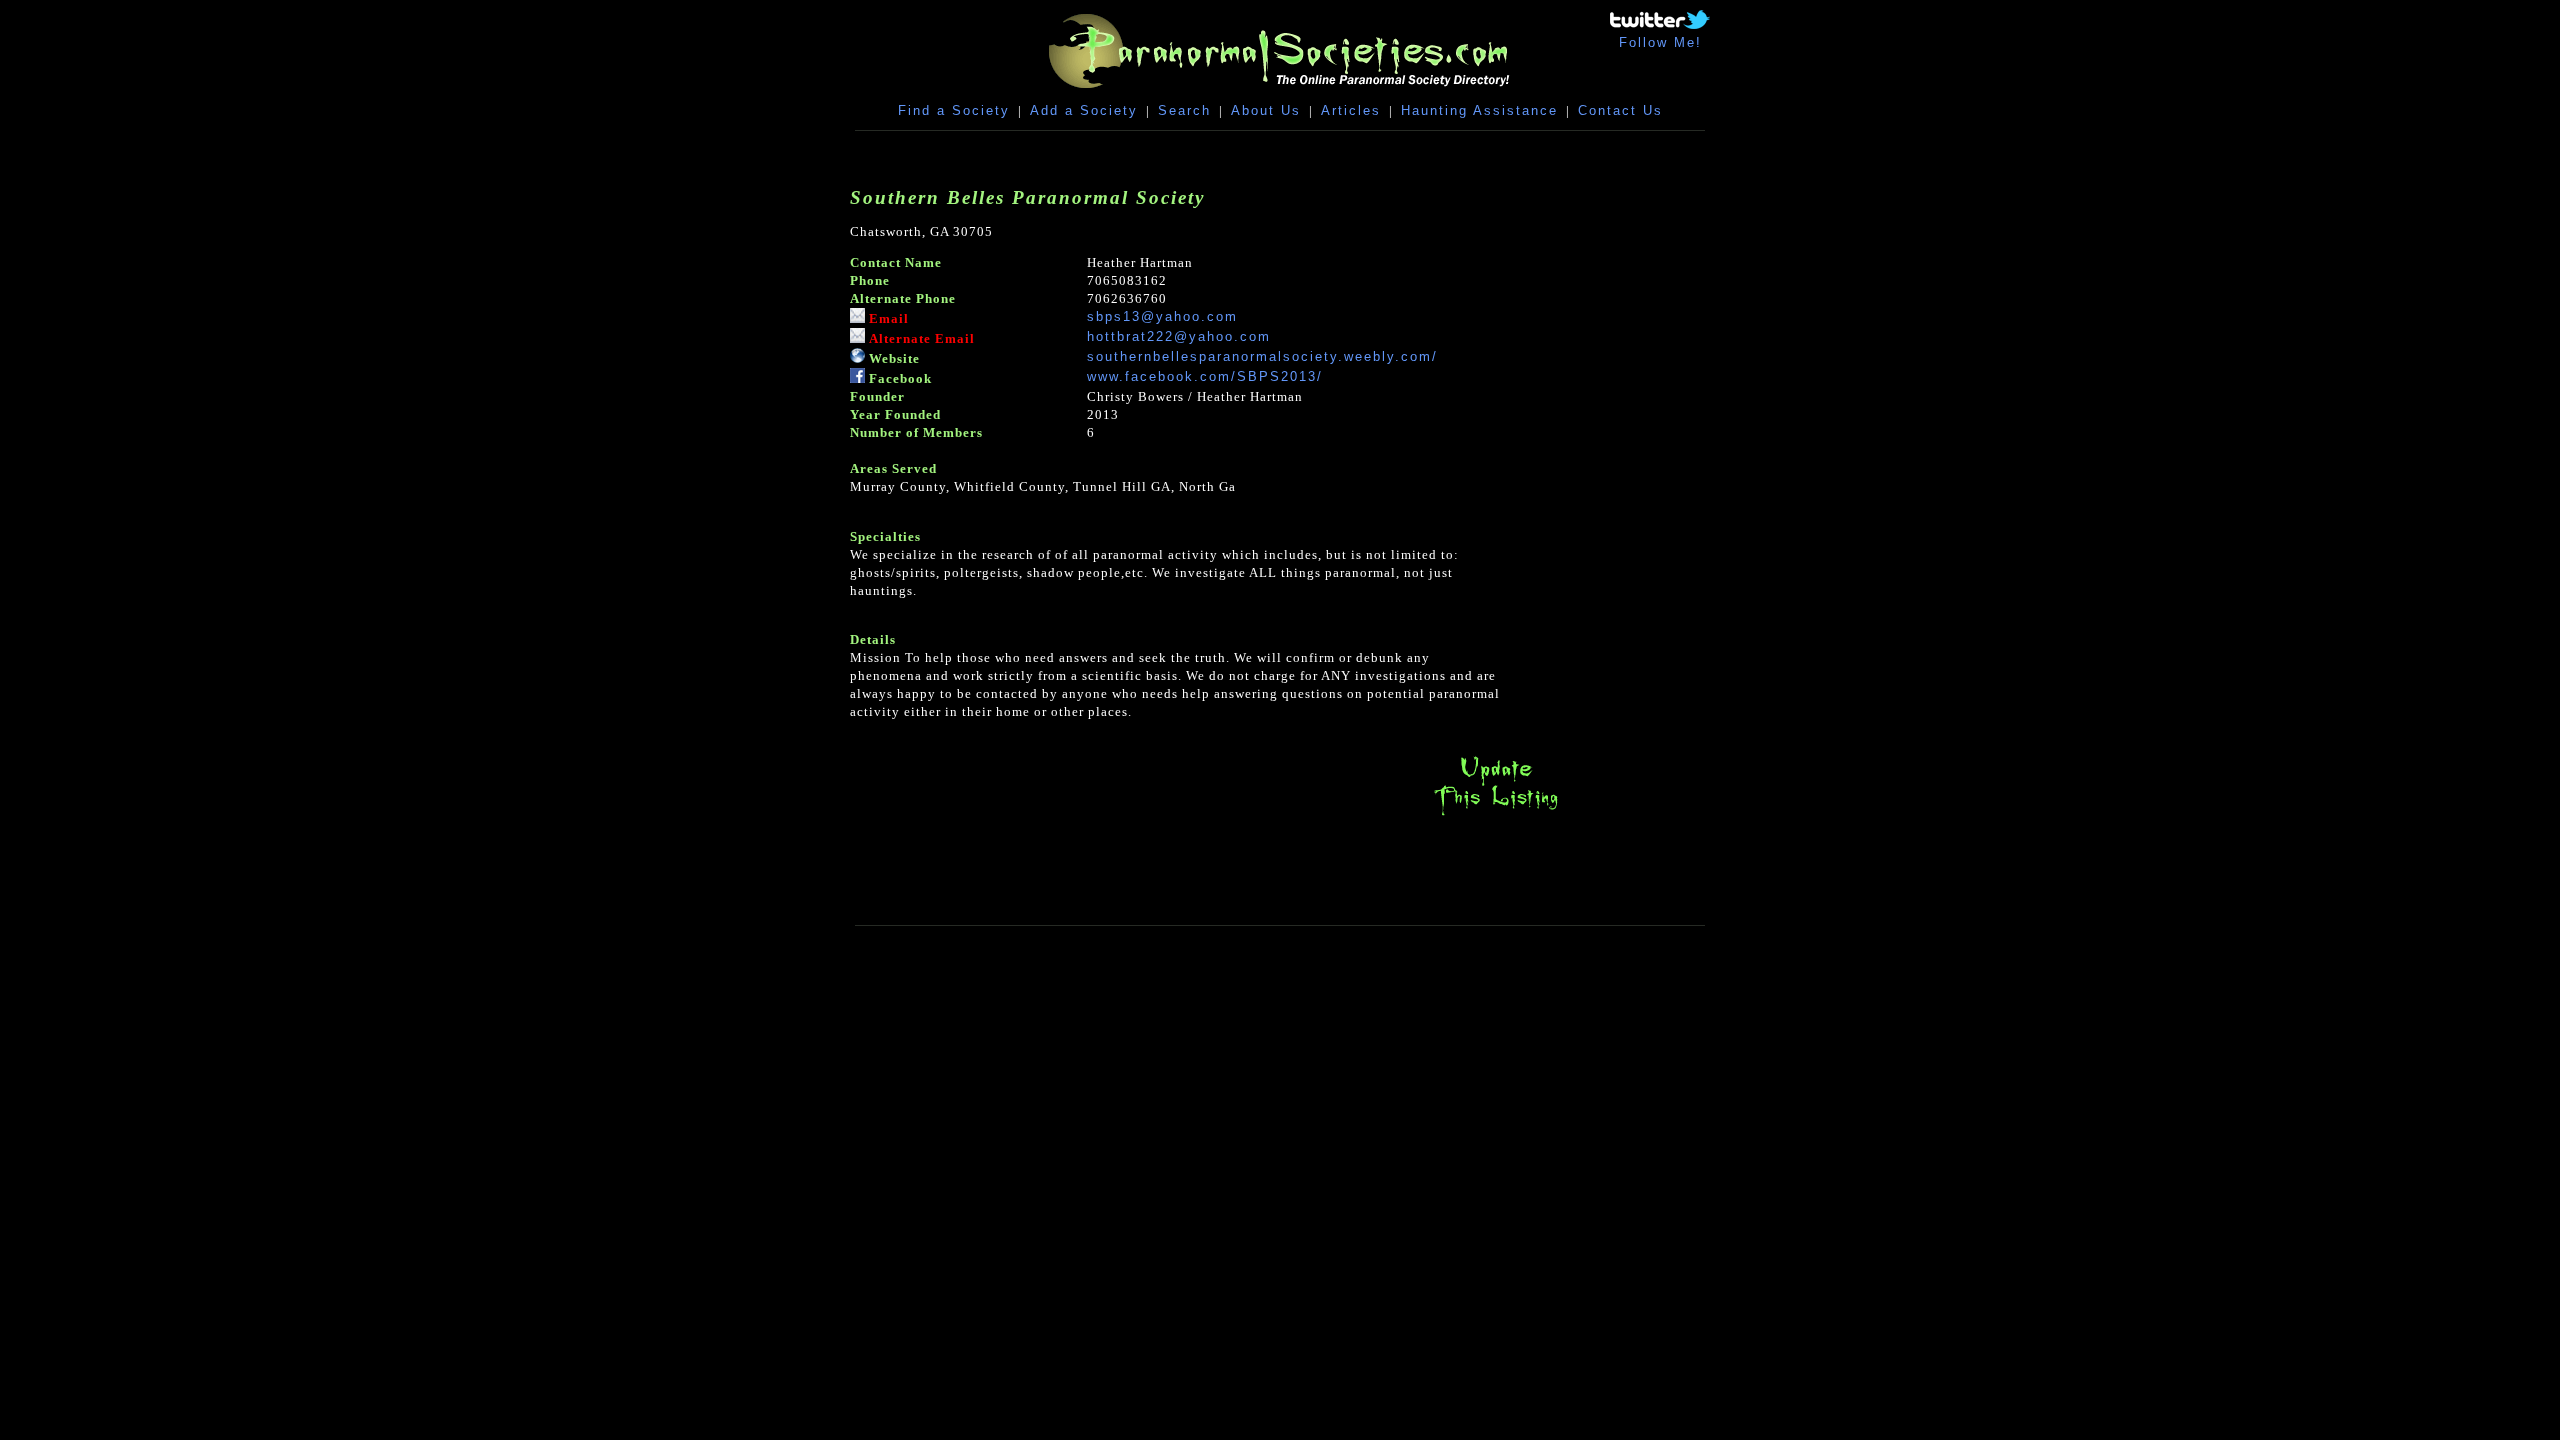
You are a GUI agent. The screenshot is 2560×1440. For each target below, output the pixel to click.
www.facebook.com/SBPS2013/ (1205, 376)
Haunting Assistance (1479, 110)
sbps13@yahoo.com (1162, 316)
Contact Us (1620, 110)
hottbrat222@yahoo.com (1179, 336)
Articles (1351, 110)
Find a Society (954, 110)
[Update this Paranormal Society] (1496, 815)
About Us (1266, 110)
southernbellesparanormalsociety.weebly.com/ (1262, 356)
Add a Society (1084, 110)
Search (1184, 110)
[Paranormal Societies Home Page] (1280, 92)
